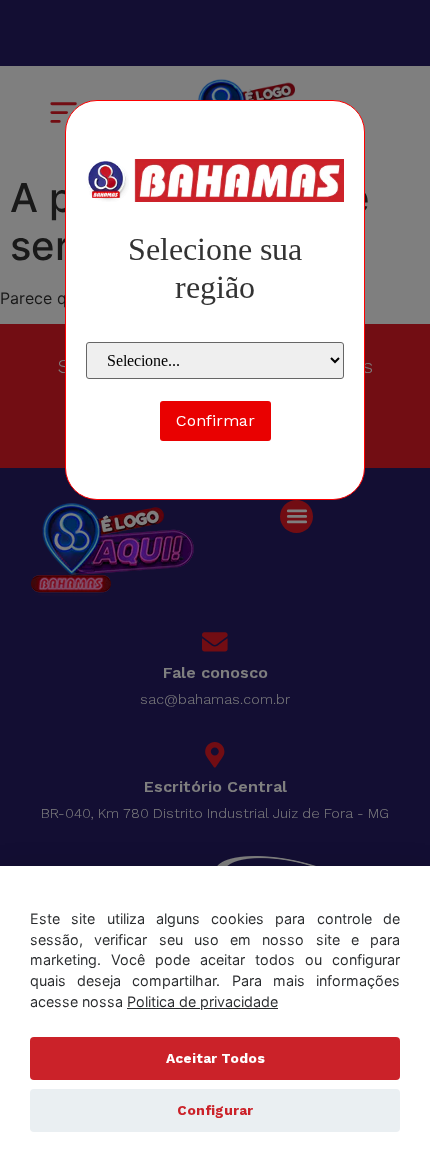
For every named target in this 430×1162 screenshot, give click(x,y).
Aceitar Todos (215, 1058)
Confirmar (215, 420)
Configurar (215, 1110)
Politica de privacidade (202, 1001)
